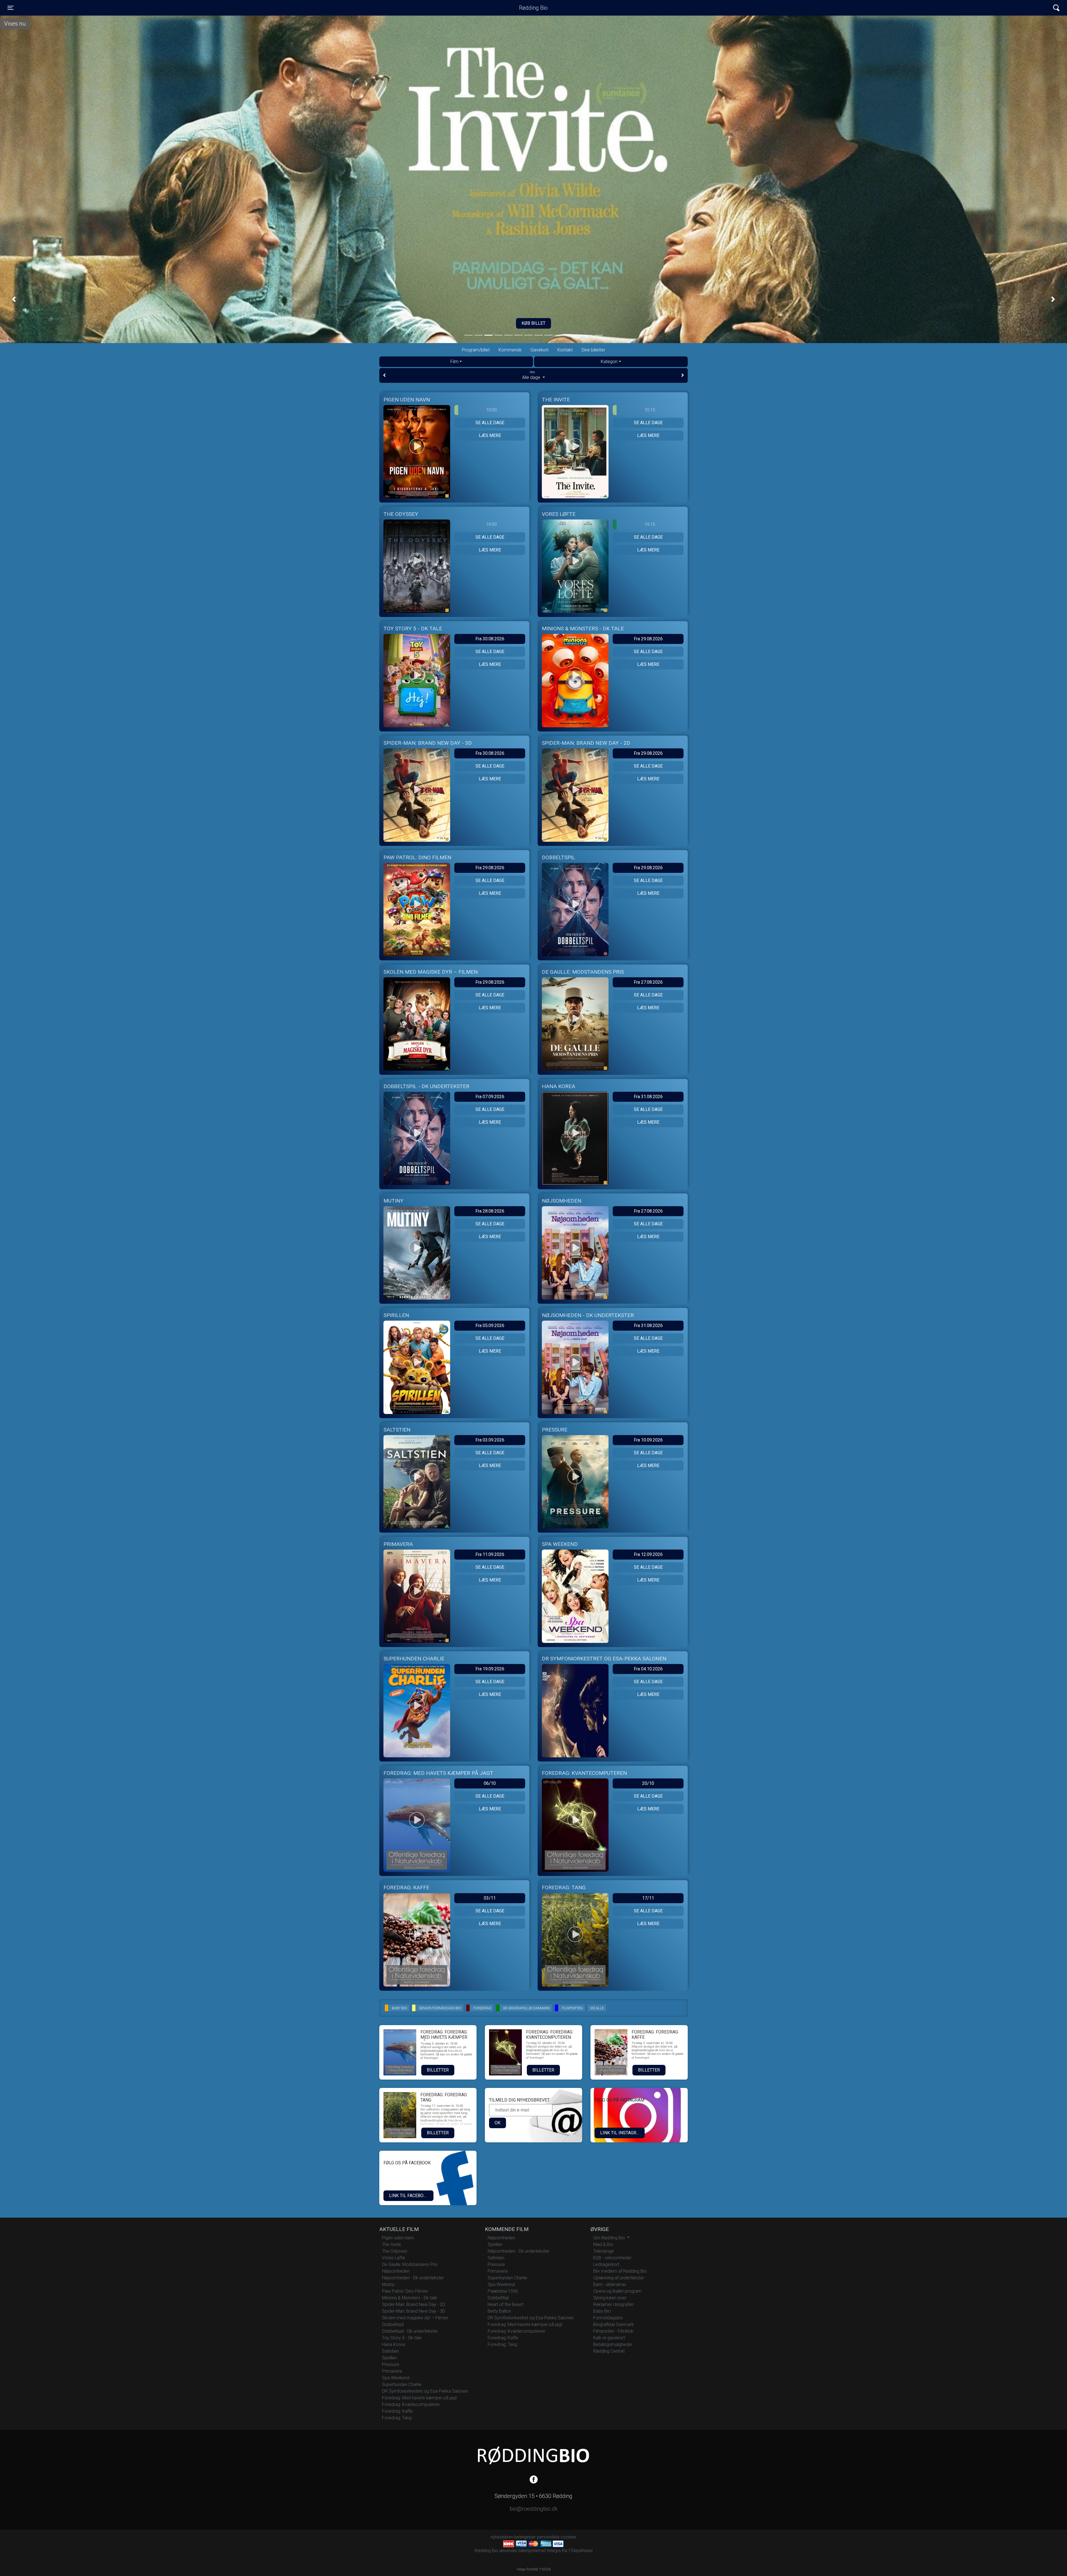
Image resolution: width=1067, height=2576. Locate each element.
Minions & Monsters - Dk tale (410, 2298)
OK (498, 2123)
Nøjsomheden (396, 2271)
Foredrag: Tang (397, 2418)
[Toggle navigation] (1056, 8)
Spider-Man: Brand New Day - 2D (414, 2304)
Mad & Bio (603, 2244)
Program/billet (476, 350)
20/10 (648, 1783)
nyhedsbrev (502, 2537)
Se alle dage (490, 423)
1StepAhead (580, 2551)
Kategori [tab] (609, 362)
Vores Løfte (394, 2258)
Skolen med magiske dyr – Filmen (415, 2318)
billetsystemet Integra (540, 2551)
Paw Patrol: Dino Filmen (405, 2291)
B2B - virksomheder (612, 2258)
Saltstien (390, 2351)
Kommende (510, 350)
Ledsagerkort (606, 2264)
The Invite (392, 2244)
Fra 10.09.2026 (648, 1440)
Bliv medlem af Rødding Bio (620, 2271)
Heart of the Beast (505, 2304)
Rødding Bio (533, 8)
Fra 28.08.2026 (490, 1211)
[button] (14, 299)
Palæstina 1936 (503, 2291)
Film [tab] (454, 362)
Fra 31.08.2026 (648, 1097)
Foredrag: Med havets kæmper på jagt (419, 2398)
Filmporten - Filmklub (613, 2331)
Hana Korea (394, 2344)
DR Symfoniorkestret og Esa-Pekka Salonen (425, 2391)
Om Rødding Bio (610, 2238)
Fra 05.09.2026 (490, 1326)
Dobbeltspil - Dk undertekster (410, 2331)
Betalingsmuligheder (613, 2344)
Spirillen (389, 2358)
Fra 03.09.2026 (490, 1440)
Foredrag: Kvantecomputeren (411, 2404)
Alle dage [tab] (532, 375)
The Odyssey (395, 2251)
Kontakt (565, 350)
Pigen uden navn (398, 2238)
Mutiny (388, 2284)
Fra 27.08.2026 (648, 982)
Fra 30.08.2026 (490, 639)
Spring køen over (610, 2298)
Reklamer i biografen (613, 2304)
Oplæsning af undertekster (619, 2278)
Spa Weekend (396, 2378)
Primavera (392, 2371)
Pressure (391, 2364)
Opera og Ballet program (617, 2291)
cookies (568, 2537)
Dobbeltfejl (498, 2298)
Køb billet (533, 323)
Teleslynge (604, 2251)
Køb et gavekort (609, 2338)
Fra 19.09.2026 (490, 1669)
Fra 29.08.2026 (648, 639)
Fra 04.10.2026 (648, 1669)
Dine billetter (593, 350)
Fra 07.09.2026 (490, 1097)
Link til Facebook (409, 2196)
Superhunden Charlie (402, 2384)
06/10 (490, 1783)
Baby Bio (602, 2311)
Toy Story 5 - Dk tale (402, 2338)
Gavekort (539, 350)
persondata (548, 2537)
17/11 (648, 1898)
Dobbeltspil (393, 2324)
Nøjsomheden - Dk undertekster (413, 2278)
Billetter (438, 2070)
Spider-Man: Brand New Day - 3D (414, 2311)
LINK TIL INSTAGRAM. (622, 2133)
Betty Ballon (499, 2311)
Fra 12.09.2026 (648, 1554)
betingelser (525, 2537)
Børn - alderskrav (610, 2284)
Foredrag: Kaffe (397, 2411)
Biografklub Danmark (614, 2324)
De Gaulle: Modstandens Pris (410, 2264)
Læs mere (490, 435)
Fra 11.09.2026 (490, 1554)
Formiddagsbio (608, 2318)
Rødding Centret (609, 2351)
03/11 (490, 1898)
